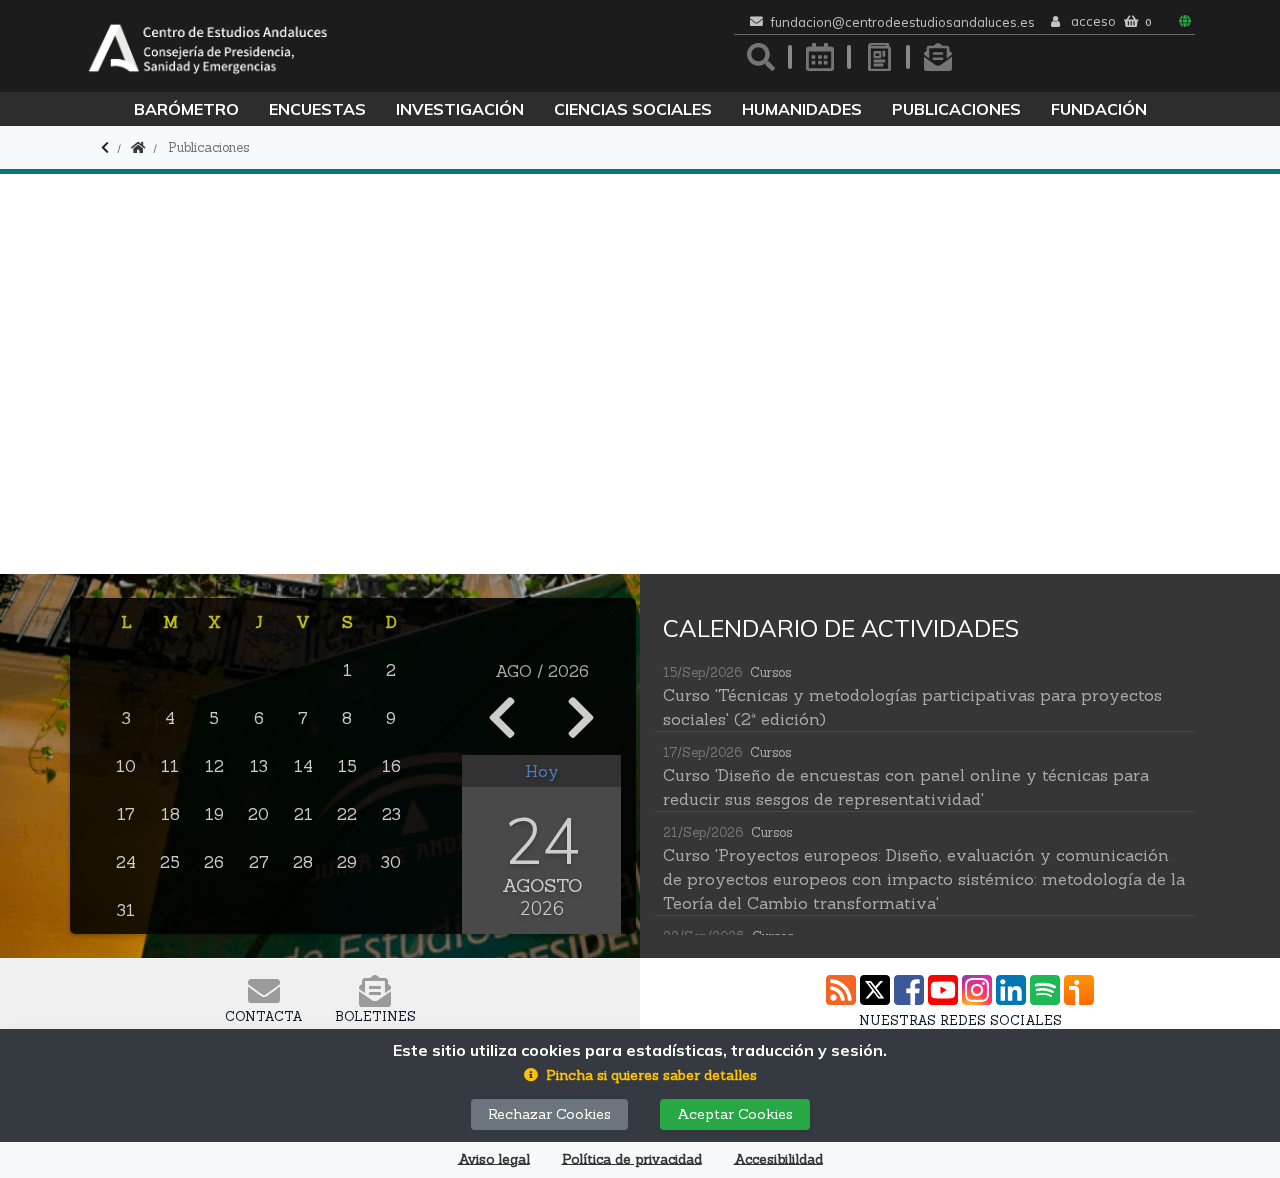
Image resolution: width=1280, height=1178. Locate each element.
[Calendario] (820, 57)
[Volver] (105, 147)
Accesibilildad (778, 1159)
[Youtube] (943, 990)
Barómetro (186, 109)
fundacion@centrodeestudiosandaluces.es (903, 22)
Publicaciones (956, 109)
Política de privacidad (632, 1159)
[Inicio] (138, 147)
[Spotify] (1045, 990)
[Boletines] (938, 57)
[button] (640, 1075)
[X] (875, 990)
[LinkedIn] (1011, 990)
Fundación (1099, 109)
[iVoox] (1079, 990)
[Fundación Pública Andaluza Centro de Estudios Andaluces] (208, 46)
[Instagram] (977, 990)
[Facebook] (909, 990)
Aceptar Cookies (735, 1114)
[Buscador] (761, 57)
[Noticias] (879, 57)
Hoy (542, 771)
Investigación (460, 109)
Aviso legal (494, 1159)
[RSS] (841, 990)
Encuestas (317, 109)
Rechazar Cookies (549, 1114)
